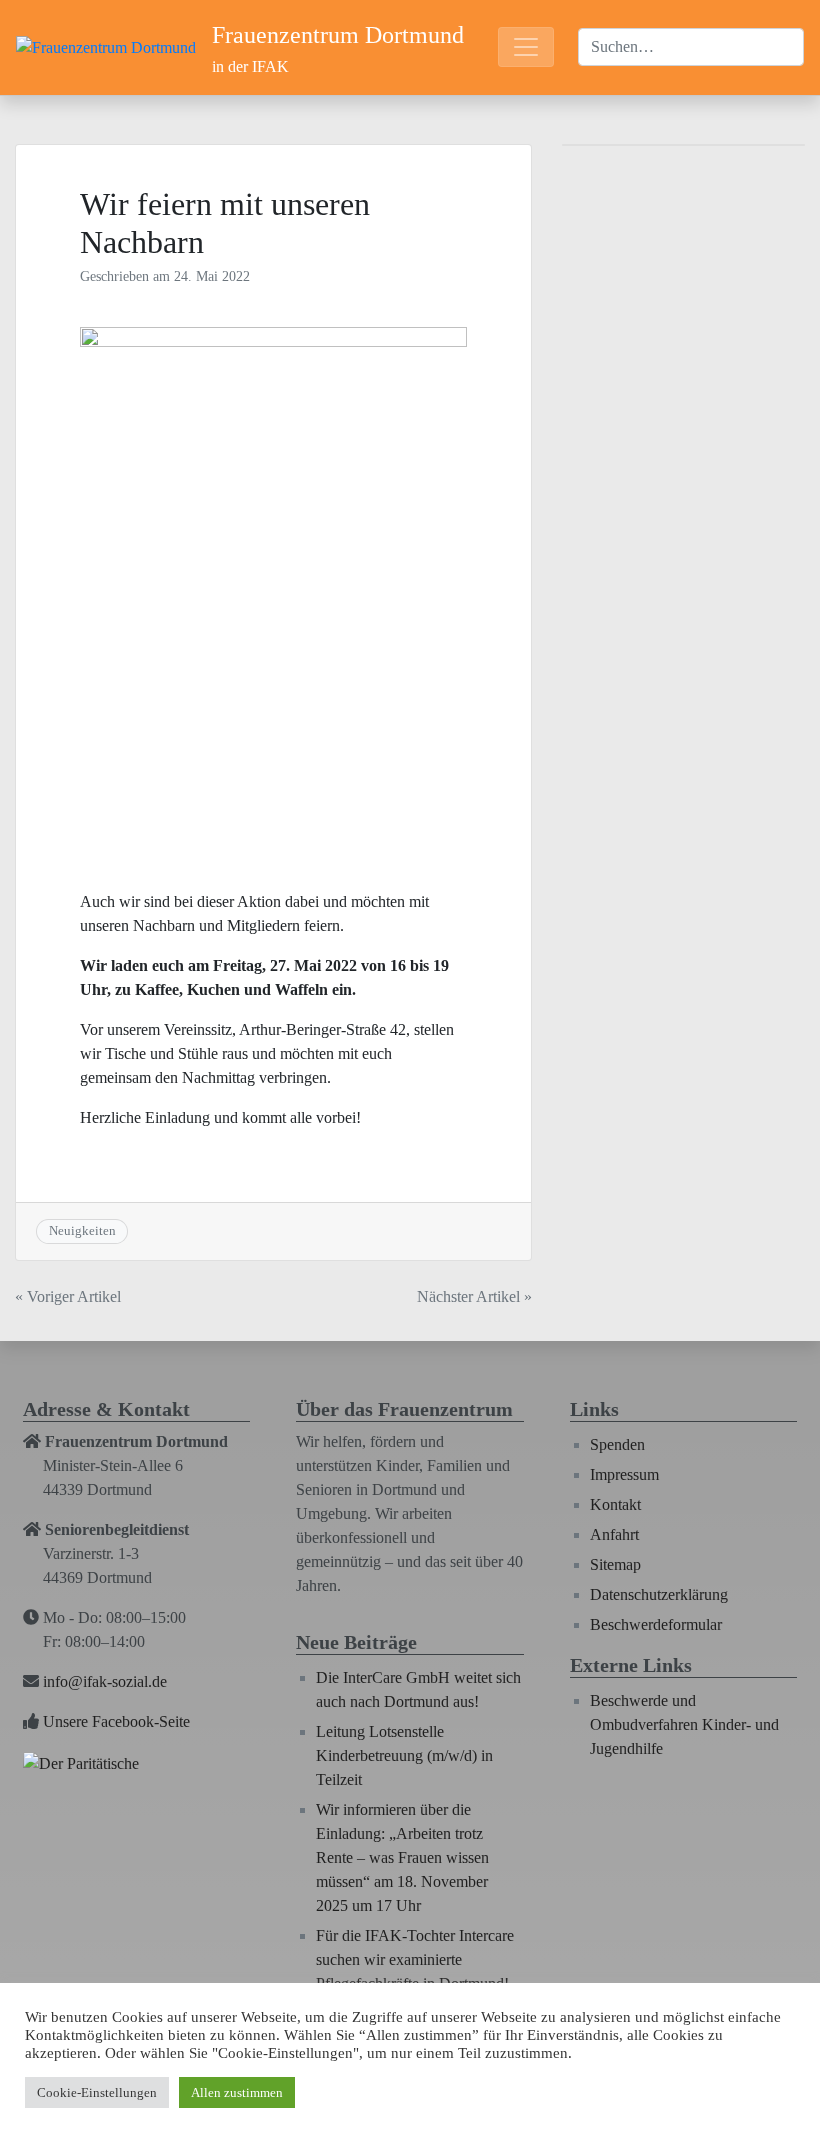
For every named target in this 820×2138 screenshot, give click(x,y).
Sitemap (615, 1564)
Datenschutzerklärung (659, 1594)
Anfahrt (614, 1534)
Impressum (624, 1474)
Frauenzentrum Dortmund (338, 35)
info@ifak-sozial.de (105, 1681)
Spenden (617, 1444)
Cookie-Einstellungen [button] (97, 2092)
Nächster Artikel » (474, 1296)
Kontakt (615, 1504)
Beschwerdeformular (656, 1624)
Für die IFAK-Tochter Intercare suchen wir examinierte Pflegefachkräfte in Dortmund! (415, 1959)
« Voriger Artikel (68, 1296)
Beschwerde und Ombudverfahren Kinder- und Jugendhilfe (684, 1724)
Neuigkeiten (82, 1230)
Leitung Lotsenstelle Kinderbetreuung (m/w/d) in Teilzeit (404, 1755)
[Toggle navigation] (526, 47)
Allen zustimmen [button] (237, 2092)
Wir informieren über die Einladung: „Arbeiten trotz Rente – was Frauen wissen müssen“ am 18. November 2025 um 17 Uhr (402, 1857)
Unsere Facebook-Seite (116, 1721)
